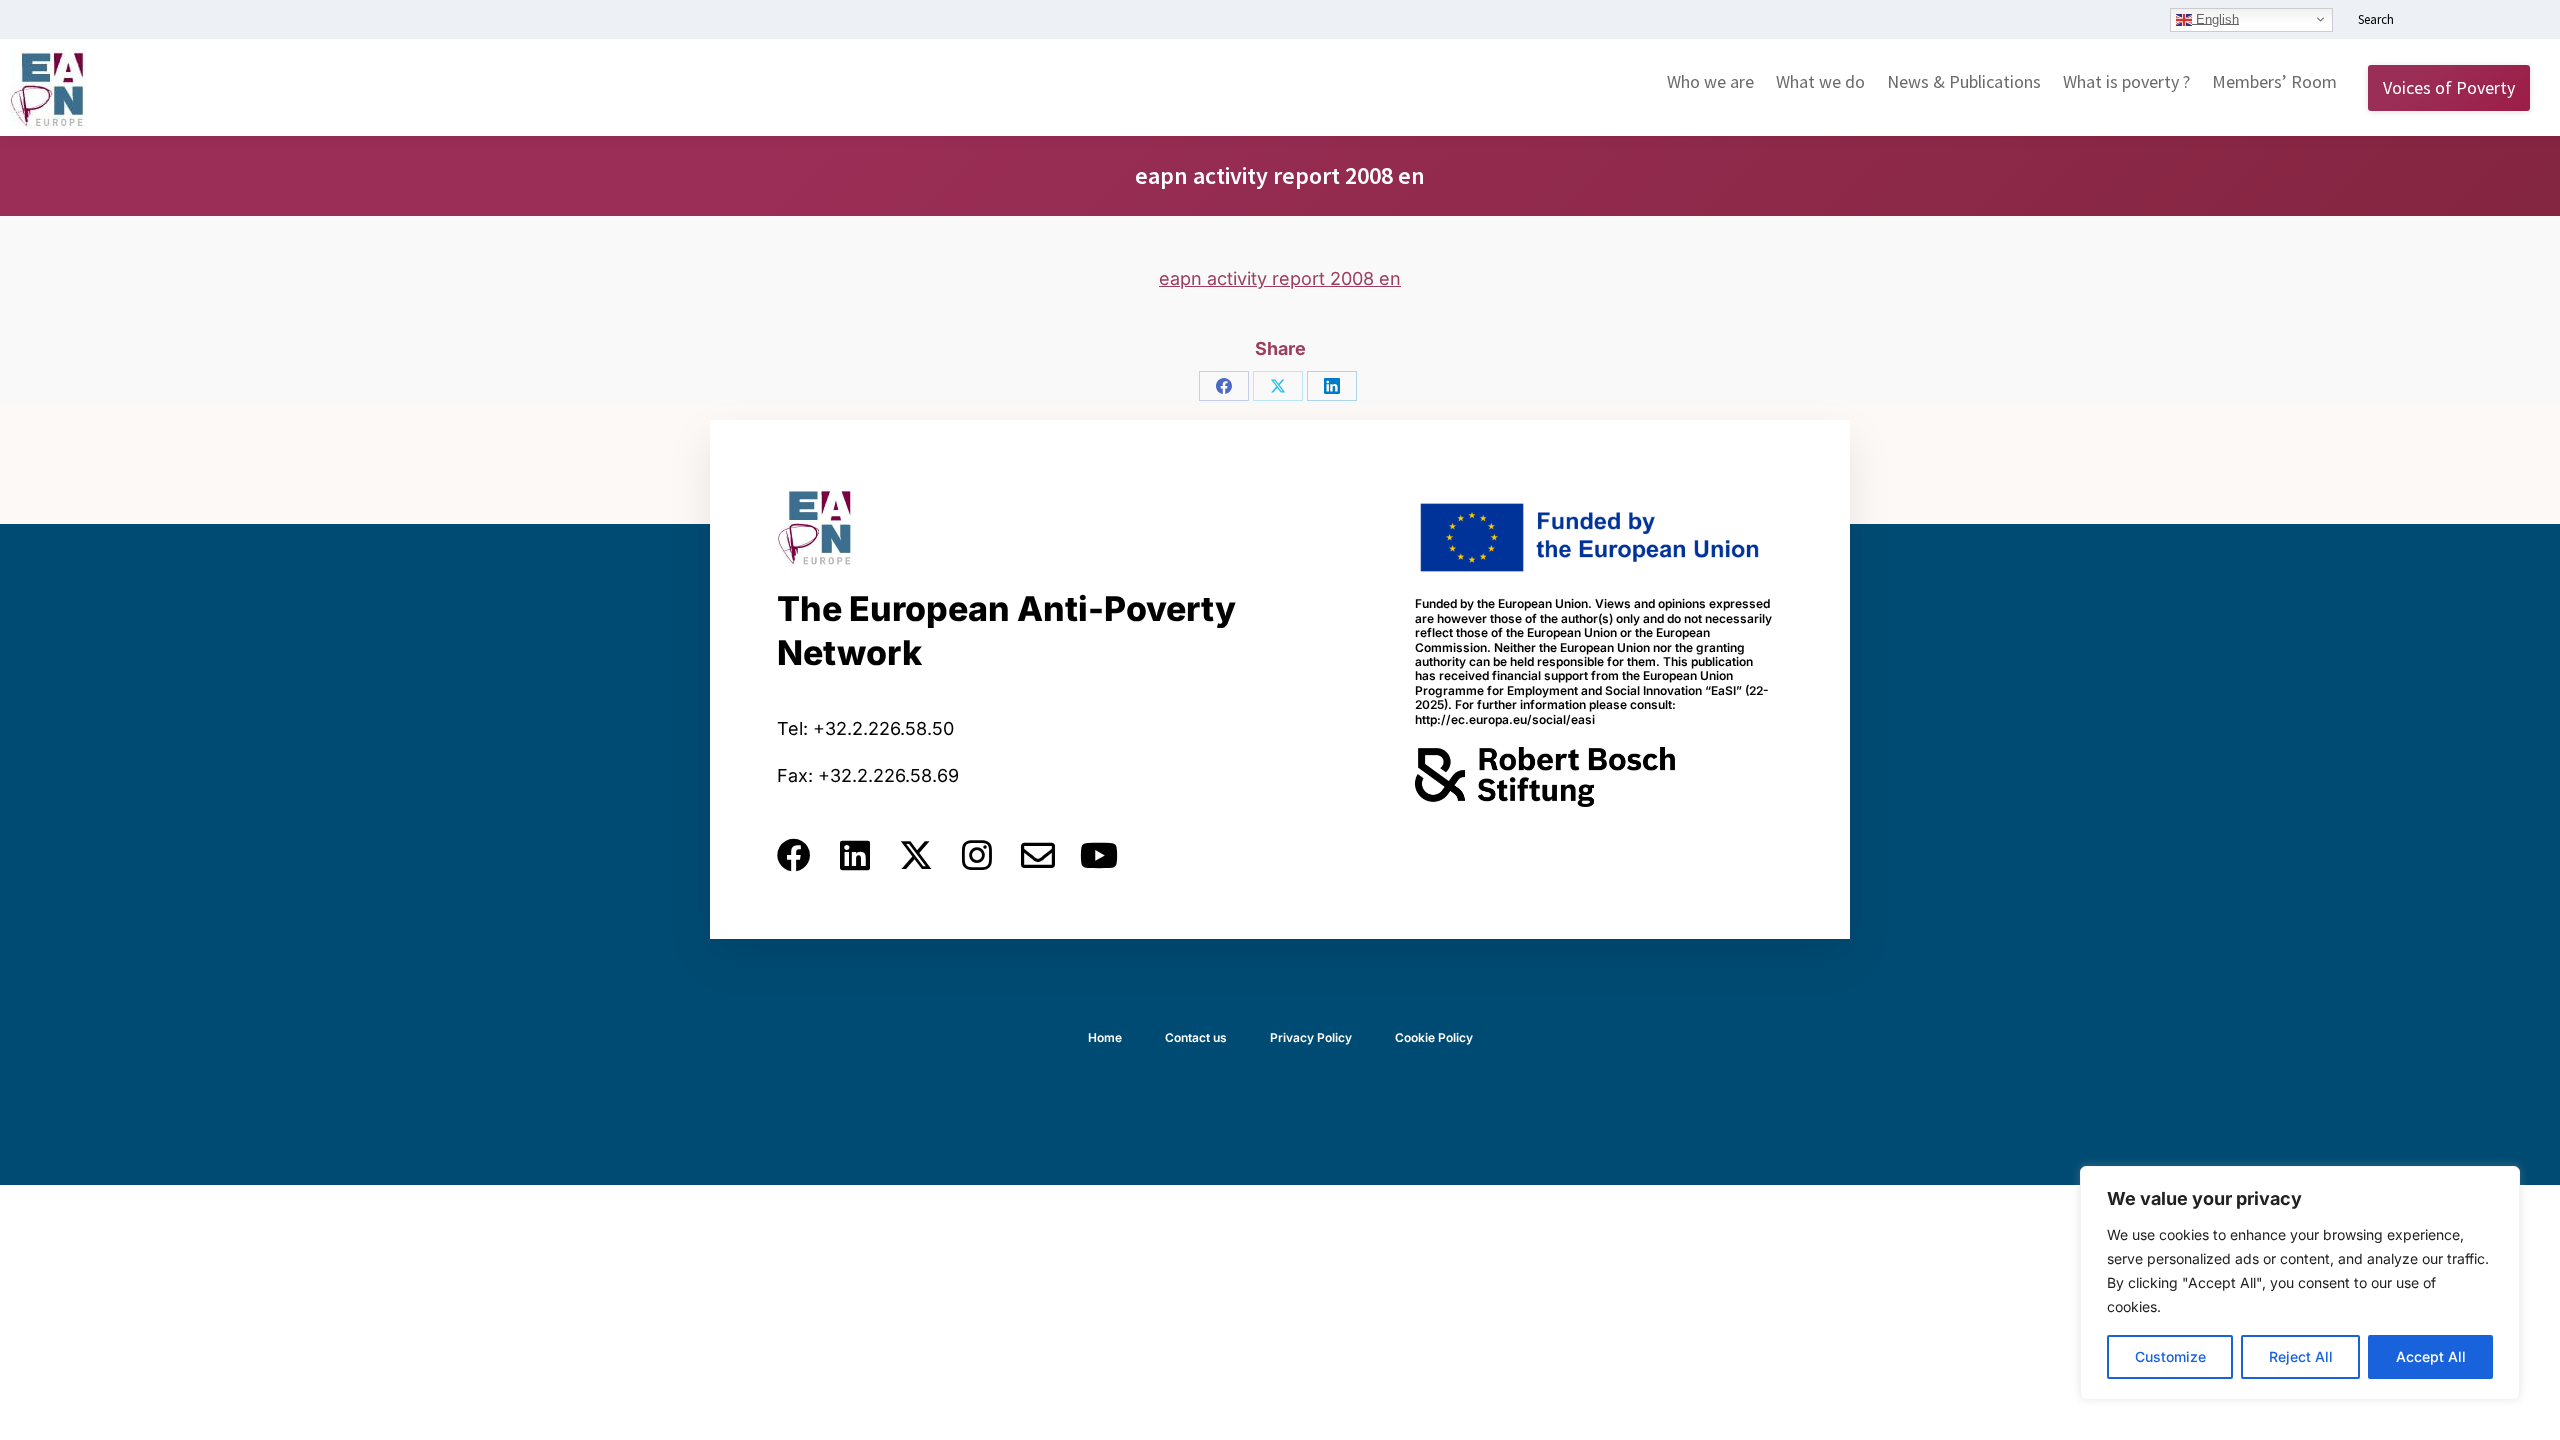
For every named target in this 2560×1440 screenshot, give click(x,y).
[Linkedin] (855, 855)
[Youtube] (1099, 855)
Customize (2170, 1356)
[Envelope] (1038, 855)
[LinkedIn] (1332, 386)
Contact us (1196, 1037)
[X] (1278, 386)
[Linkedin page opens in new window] (2427, 21)
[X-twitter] (916, 855)
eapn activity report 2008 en (1280, 278)
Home (1105, 1037)
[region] (2300, 1283)
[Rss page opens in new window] (2517, 21)
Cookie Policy (1434, 1037)
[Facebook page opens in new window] (2457, 21)
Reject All (2301, 1356)
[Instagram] (977, 855)
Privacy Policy (1311, 1037)
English (2215, 18)
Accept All (2431, 1356)
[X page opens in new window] (2487, 21)
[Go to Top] (2530, 1410)
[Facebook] (1224, 386)
